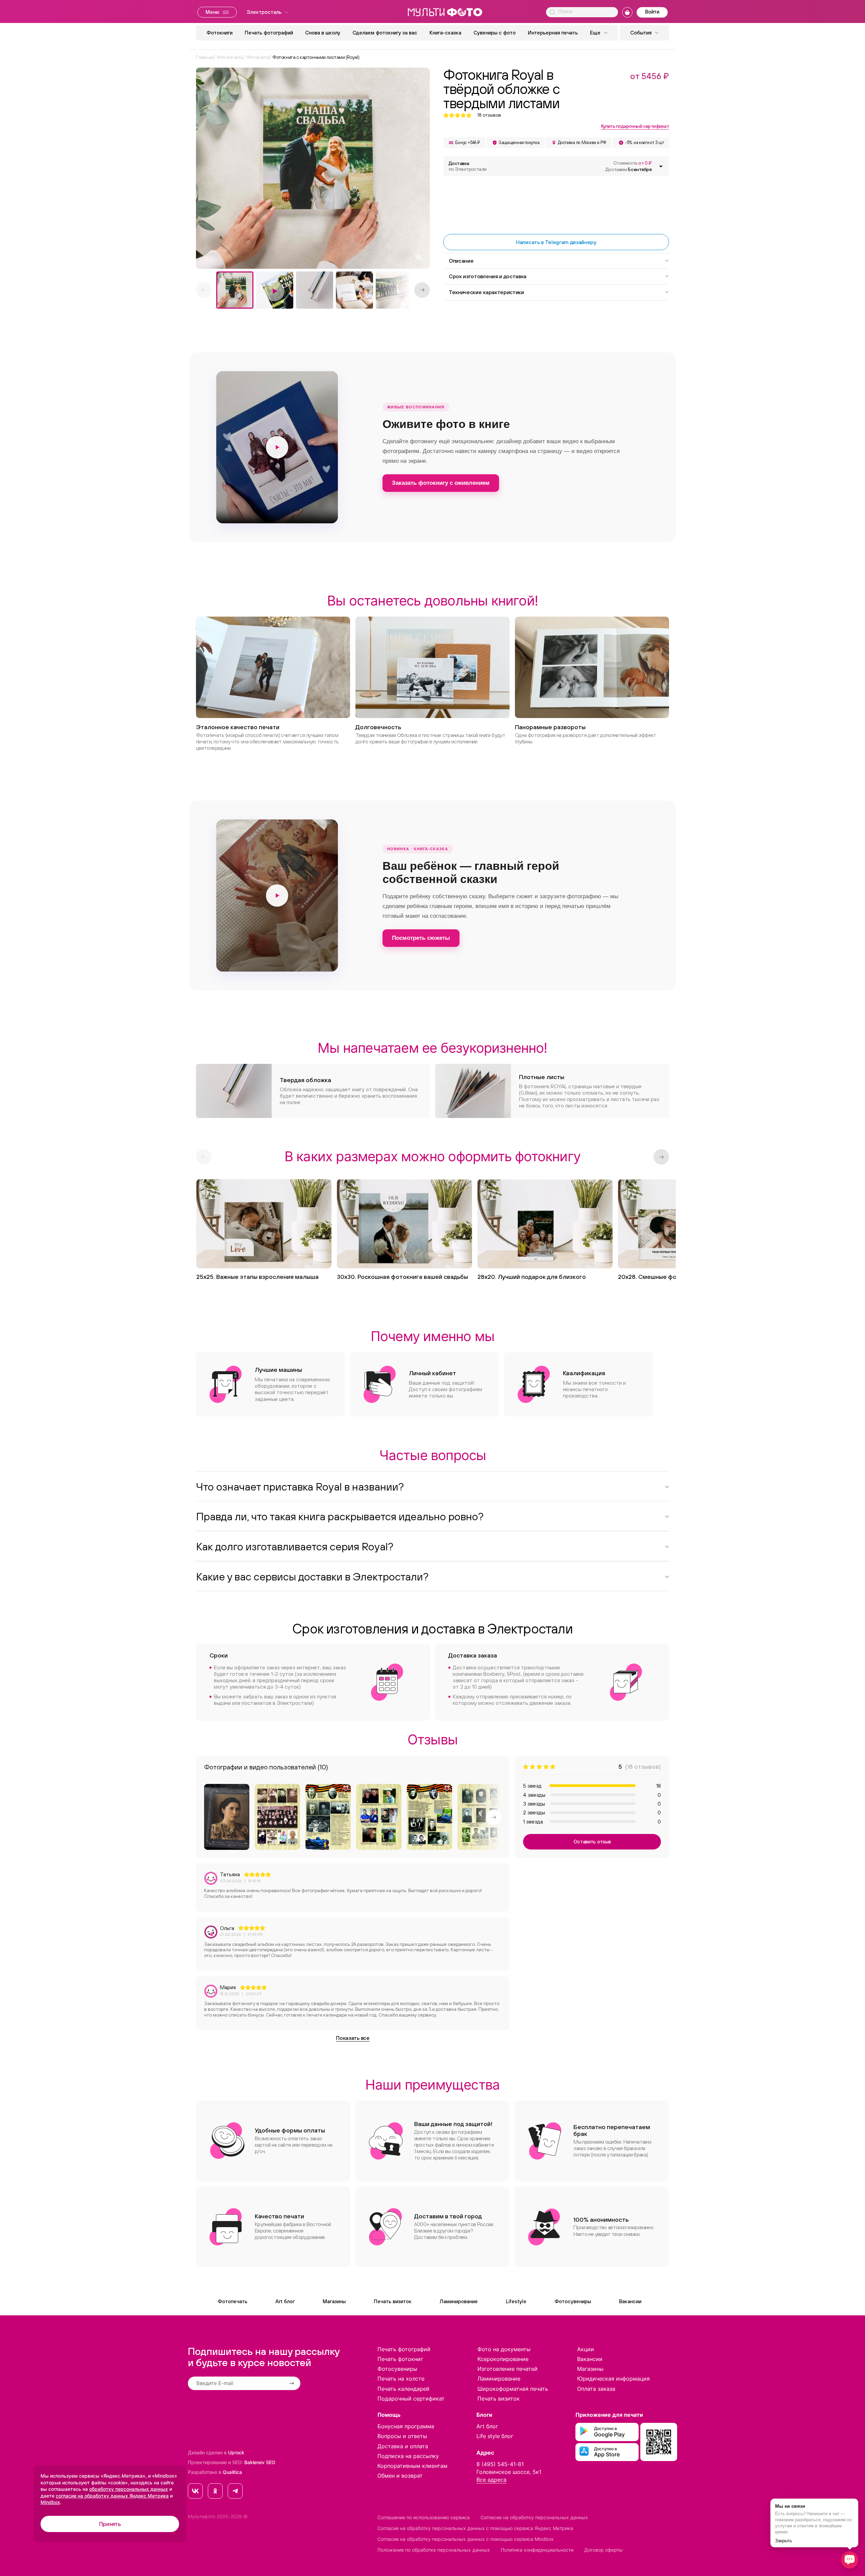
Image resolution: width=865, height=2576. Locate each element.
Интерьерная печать (553, 33)
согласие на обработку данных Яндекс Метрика (112, 2496)
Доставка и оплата (403, 2446)
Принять (110, 2524)
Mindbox (50, 2502)
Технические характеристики (486, 292)
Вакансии (630, 2301)
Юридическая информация (613, 2379)
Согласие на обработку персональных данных (534, 2517)
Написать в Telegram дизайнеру (556, 242)
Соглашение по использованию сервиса (424, 2517)
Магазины (334, 2301)
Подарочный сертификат (411, 2399)
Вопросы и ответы (402, 2436)
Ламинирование (459, 2301)
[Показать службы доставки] (661, 166)
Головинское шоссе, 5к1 (509, 2472)
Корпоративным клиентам (412, 2466)
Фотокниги (219, 33)
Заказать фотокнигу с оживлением (441, 483)
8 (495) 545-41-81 (500, 2464)
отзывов (489, 115)
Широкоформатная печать (513, 2389)
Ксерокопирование (503, 2359)
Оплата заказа (596, 2389)
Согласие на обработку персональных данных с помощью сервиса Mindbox (466, 2539)
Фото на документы (504, 2349)
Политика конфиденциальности (537, 2550)
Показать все (353, 2038)
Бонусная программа (406, 2426)
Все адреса (491, 2480)
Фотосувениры (573, 2301)
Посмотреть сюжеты (421, 938)
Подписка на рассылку (408, 2456)
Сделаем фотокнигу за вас (385, 33)
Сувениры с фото (495, 33)
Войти (652, 12)
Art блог (285, 2301)
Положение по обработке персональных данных (434, 2550)
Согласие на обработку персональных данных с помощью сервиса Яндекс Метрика (475, 2528)
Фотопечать (232, 2301)
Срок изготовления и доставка (488, 276)
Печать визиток (393, 2301)
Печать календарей (403, 2389)
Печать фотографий (269, 33)
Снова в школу (323, 33)
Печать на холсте (401, 2379)
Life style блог (495, 2436)
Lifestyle (516, 2301)
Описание (461, 261)
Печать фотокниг (400, 2359)
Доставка (468, 166)
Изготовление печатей (508, 2369)
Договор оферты (603, 2550)
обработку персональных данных (129, 2489)
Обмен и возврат (400, 2476)
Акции (586, 2349)
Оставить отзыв (592, 1842)
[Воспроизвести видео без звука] (277, 447)
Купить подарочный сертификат (635, 126)
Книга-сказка (445, 33)
